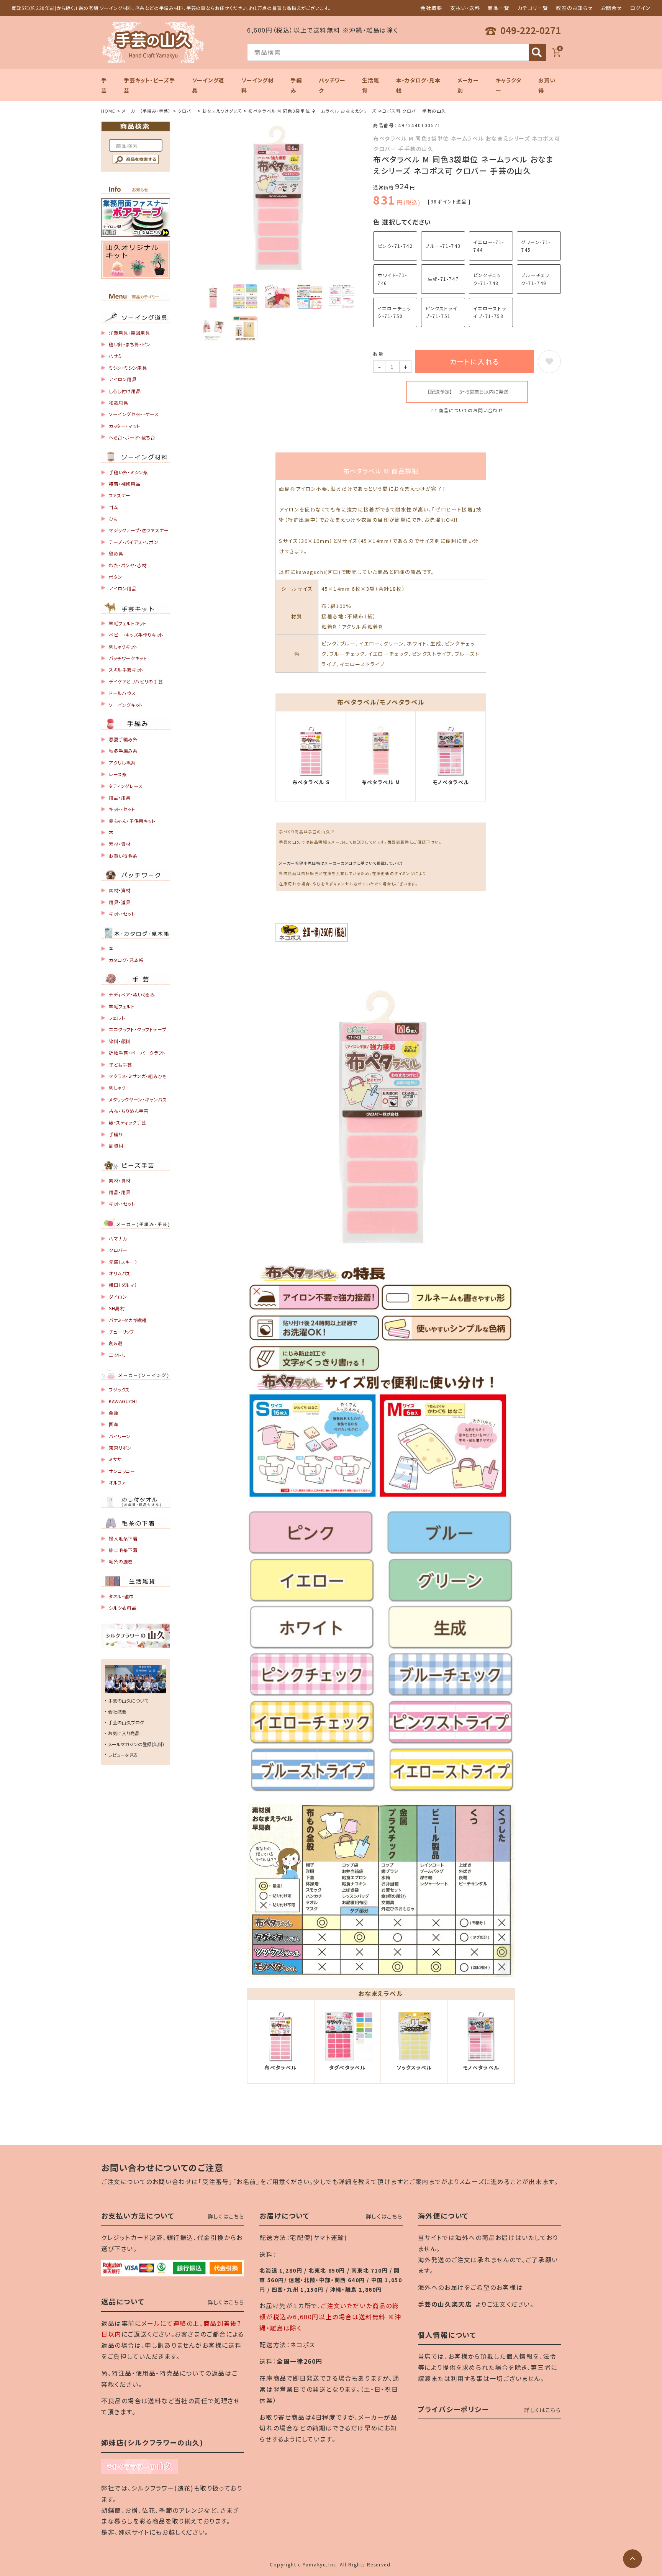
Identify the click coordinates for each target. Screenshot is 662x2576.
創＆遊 (116, 1343)
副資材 (116, 1146)
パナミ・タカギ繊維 (128, 1320)
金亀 (114, 1413)
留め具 (116, 553)
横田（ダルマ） (123, 1285)
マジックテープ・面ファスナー (139, 530)
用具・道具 (120, 902)
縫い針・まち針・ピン (130, 344)
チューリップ (122, 1331)
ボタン (116, 577)
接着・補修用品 (125, 484)
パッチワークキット (128, 658)
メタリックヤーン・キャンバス (138, 1099)
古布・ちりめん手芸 (129, 1111)
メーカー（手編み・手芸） (146, 111)
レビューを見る (123, 1755)
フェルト (117, 1018)
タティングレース (126, 786)
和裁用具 (118, 402)
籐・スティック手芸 (127, 1122)
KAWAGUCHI (123, 1401)
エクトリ (117, 1355)
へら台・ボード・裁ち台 (132, 437)
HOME (108, 111)
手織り (116, 1134)
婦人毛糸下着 (123, 1538)
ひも (113, 519)
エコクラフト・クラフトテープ (138, 1029)
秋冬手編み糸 (123, 751)
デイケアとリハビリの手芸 (136, 681)
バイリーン (120, 1436)
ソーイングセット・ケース (134, 414)
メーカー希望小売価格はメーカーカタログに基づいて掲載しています (341, 863)
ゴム (113, 507)
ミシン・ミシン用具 (128, 368)
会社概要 (431, 8)
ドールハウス (122, 693)
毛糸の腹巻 (121, 1561)
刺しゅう (117, 1087)
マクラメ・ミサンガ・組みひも (138, 1076)
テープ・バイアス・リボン (134, 542)
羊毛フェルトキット (128, 623)
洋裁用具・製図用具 (129, 333)
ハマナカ (118, 1238)
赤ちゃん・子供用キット (132, 821)
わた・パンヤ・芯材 (128, 565)
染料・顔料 (120, 1041)
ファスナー (120, 495)
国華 (114, 1424)
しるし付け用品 (125, 391)
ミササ (115, 1459)
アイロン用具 (123, 379)
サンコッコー (122, 1471)
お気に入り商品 (124, 1733)
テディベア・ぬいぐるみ (132, 994)
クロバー (187, 111)
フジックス (119, 1389)
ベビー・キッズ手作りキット (136, 635)
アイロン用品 (123, 588)
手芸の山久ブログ (126, 1722)
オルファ (117, 1482)
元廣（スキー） (123, 1262)
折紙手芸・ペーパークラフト (137, 1053)
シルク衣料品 (123, 1608)
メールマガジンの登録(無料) (136, 1744)
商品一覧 (499, 8)
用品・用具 (120, 797)
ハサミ (116, 356)
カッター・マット (125, 426)
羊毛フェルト (122, 1006)
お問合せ (612, 8)
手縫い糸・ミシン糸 (128, 472)
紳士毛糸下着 (123, 1550)
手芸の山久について (128, 1700)
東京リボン (120, 1448)
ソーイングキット (126, 705)
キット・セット (122, 809)
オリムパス (120, 1273)
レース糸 (118, 774)
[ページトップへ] (633, 2559)
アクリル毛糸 (122, 763)
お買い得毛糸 (123, 856)
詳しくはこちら (226, 2216)
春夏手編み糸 (123, 739)
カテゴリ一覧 (533, 8)
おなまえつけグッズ (222, 111)
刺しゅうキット (123, 646)
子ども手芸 (120, 1064)
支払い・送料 (465, 8)
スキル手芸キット (126, 669)
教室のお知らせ (574, 8)
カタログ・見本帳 (126, 960)
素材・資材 (120, 844)
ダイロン (118, 1297)
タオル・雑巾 (121, 1596)
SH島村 (117, 1308)
